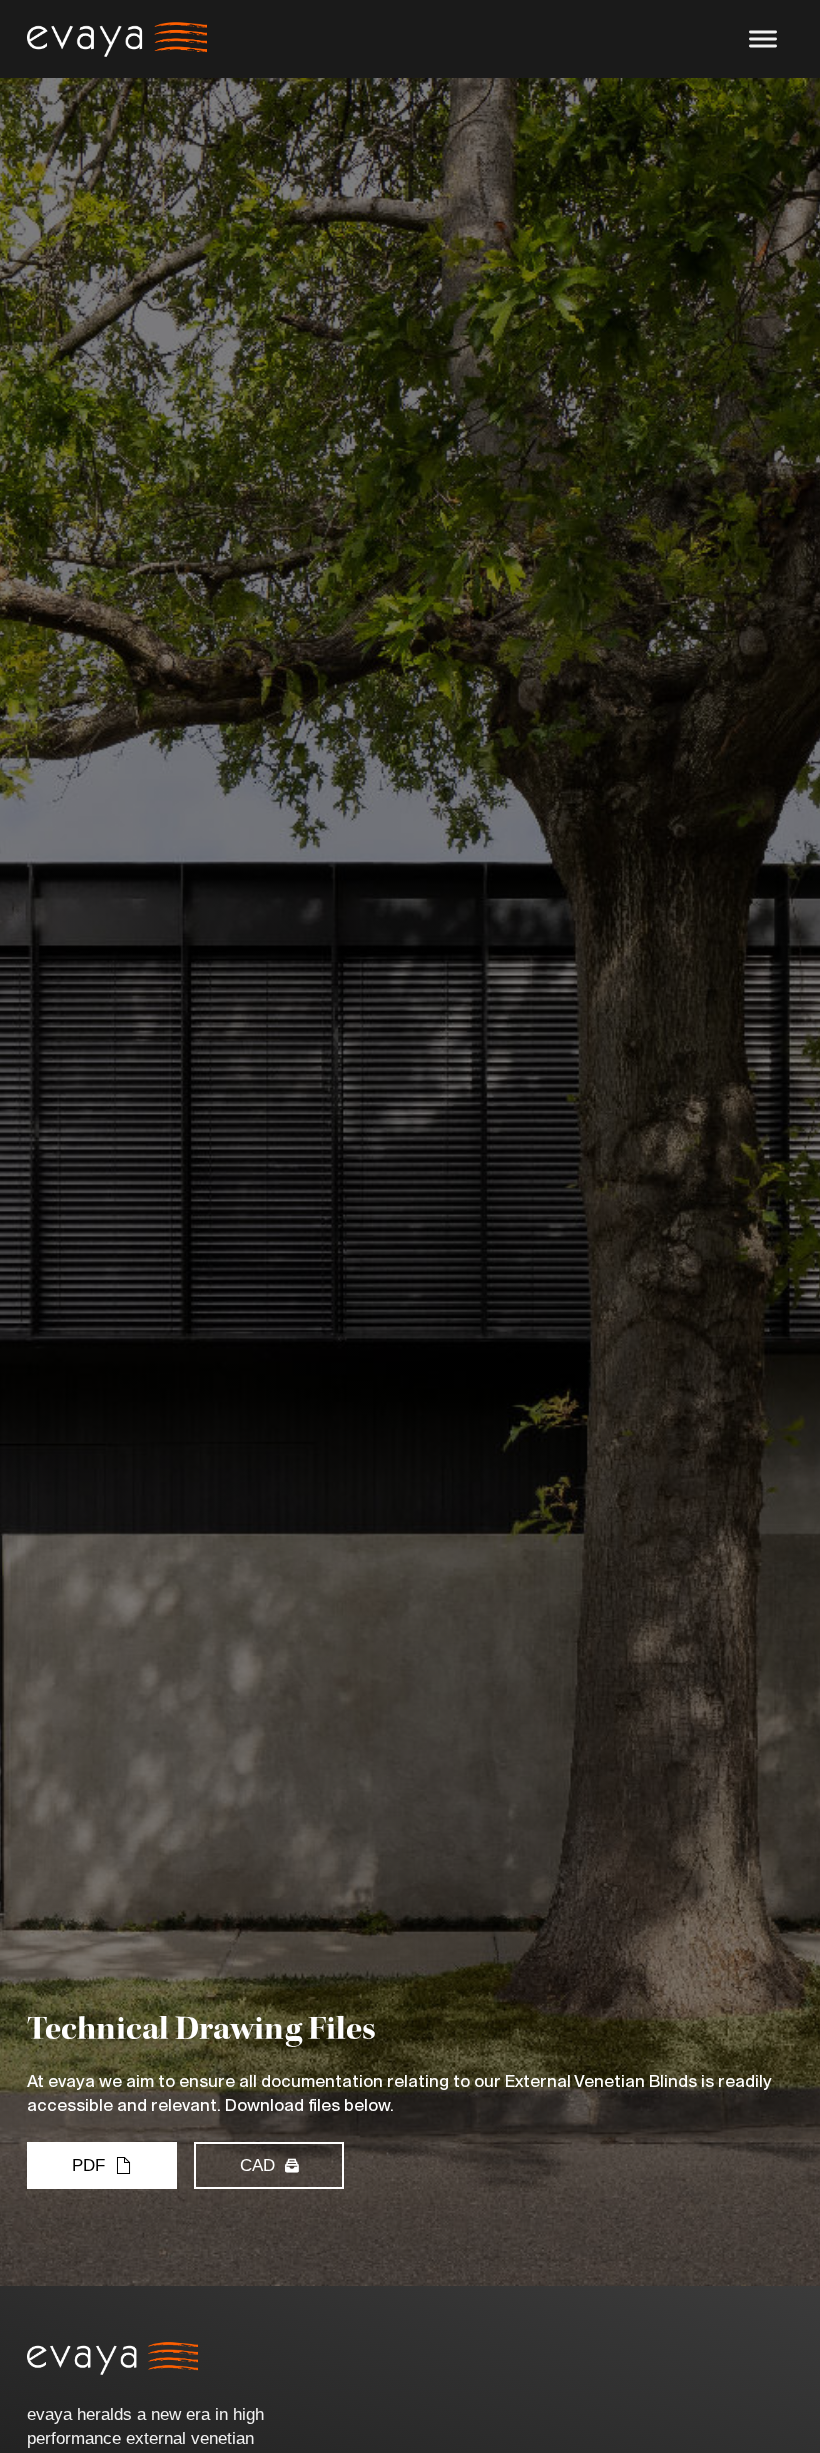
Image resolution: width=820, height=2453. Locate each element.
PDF (88, 2165)
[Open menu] (763, 39)
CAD (257, 2165)
